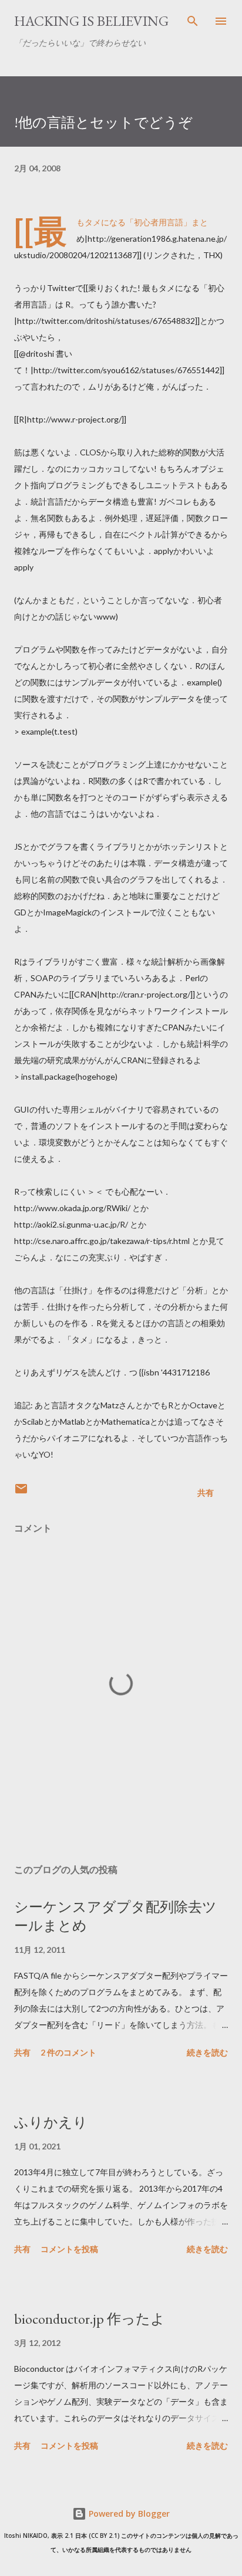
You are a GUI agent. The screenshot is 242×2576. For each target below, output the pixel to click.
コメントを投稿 (69, 2249)
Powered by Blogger (128, 2514)
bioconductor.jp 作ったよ (90, 2319)
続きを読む (207, 2052)
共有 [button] (206, 1492)
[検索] (193, 21)
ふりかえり (51, 2122)
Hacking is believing (91, 21)
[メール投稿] (21, 1492)
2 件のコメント (68, 2052)
